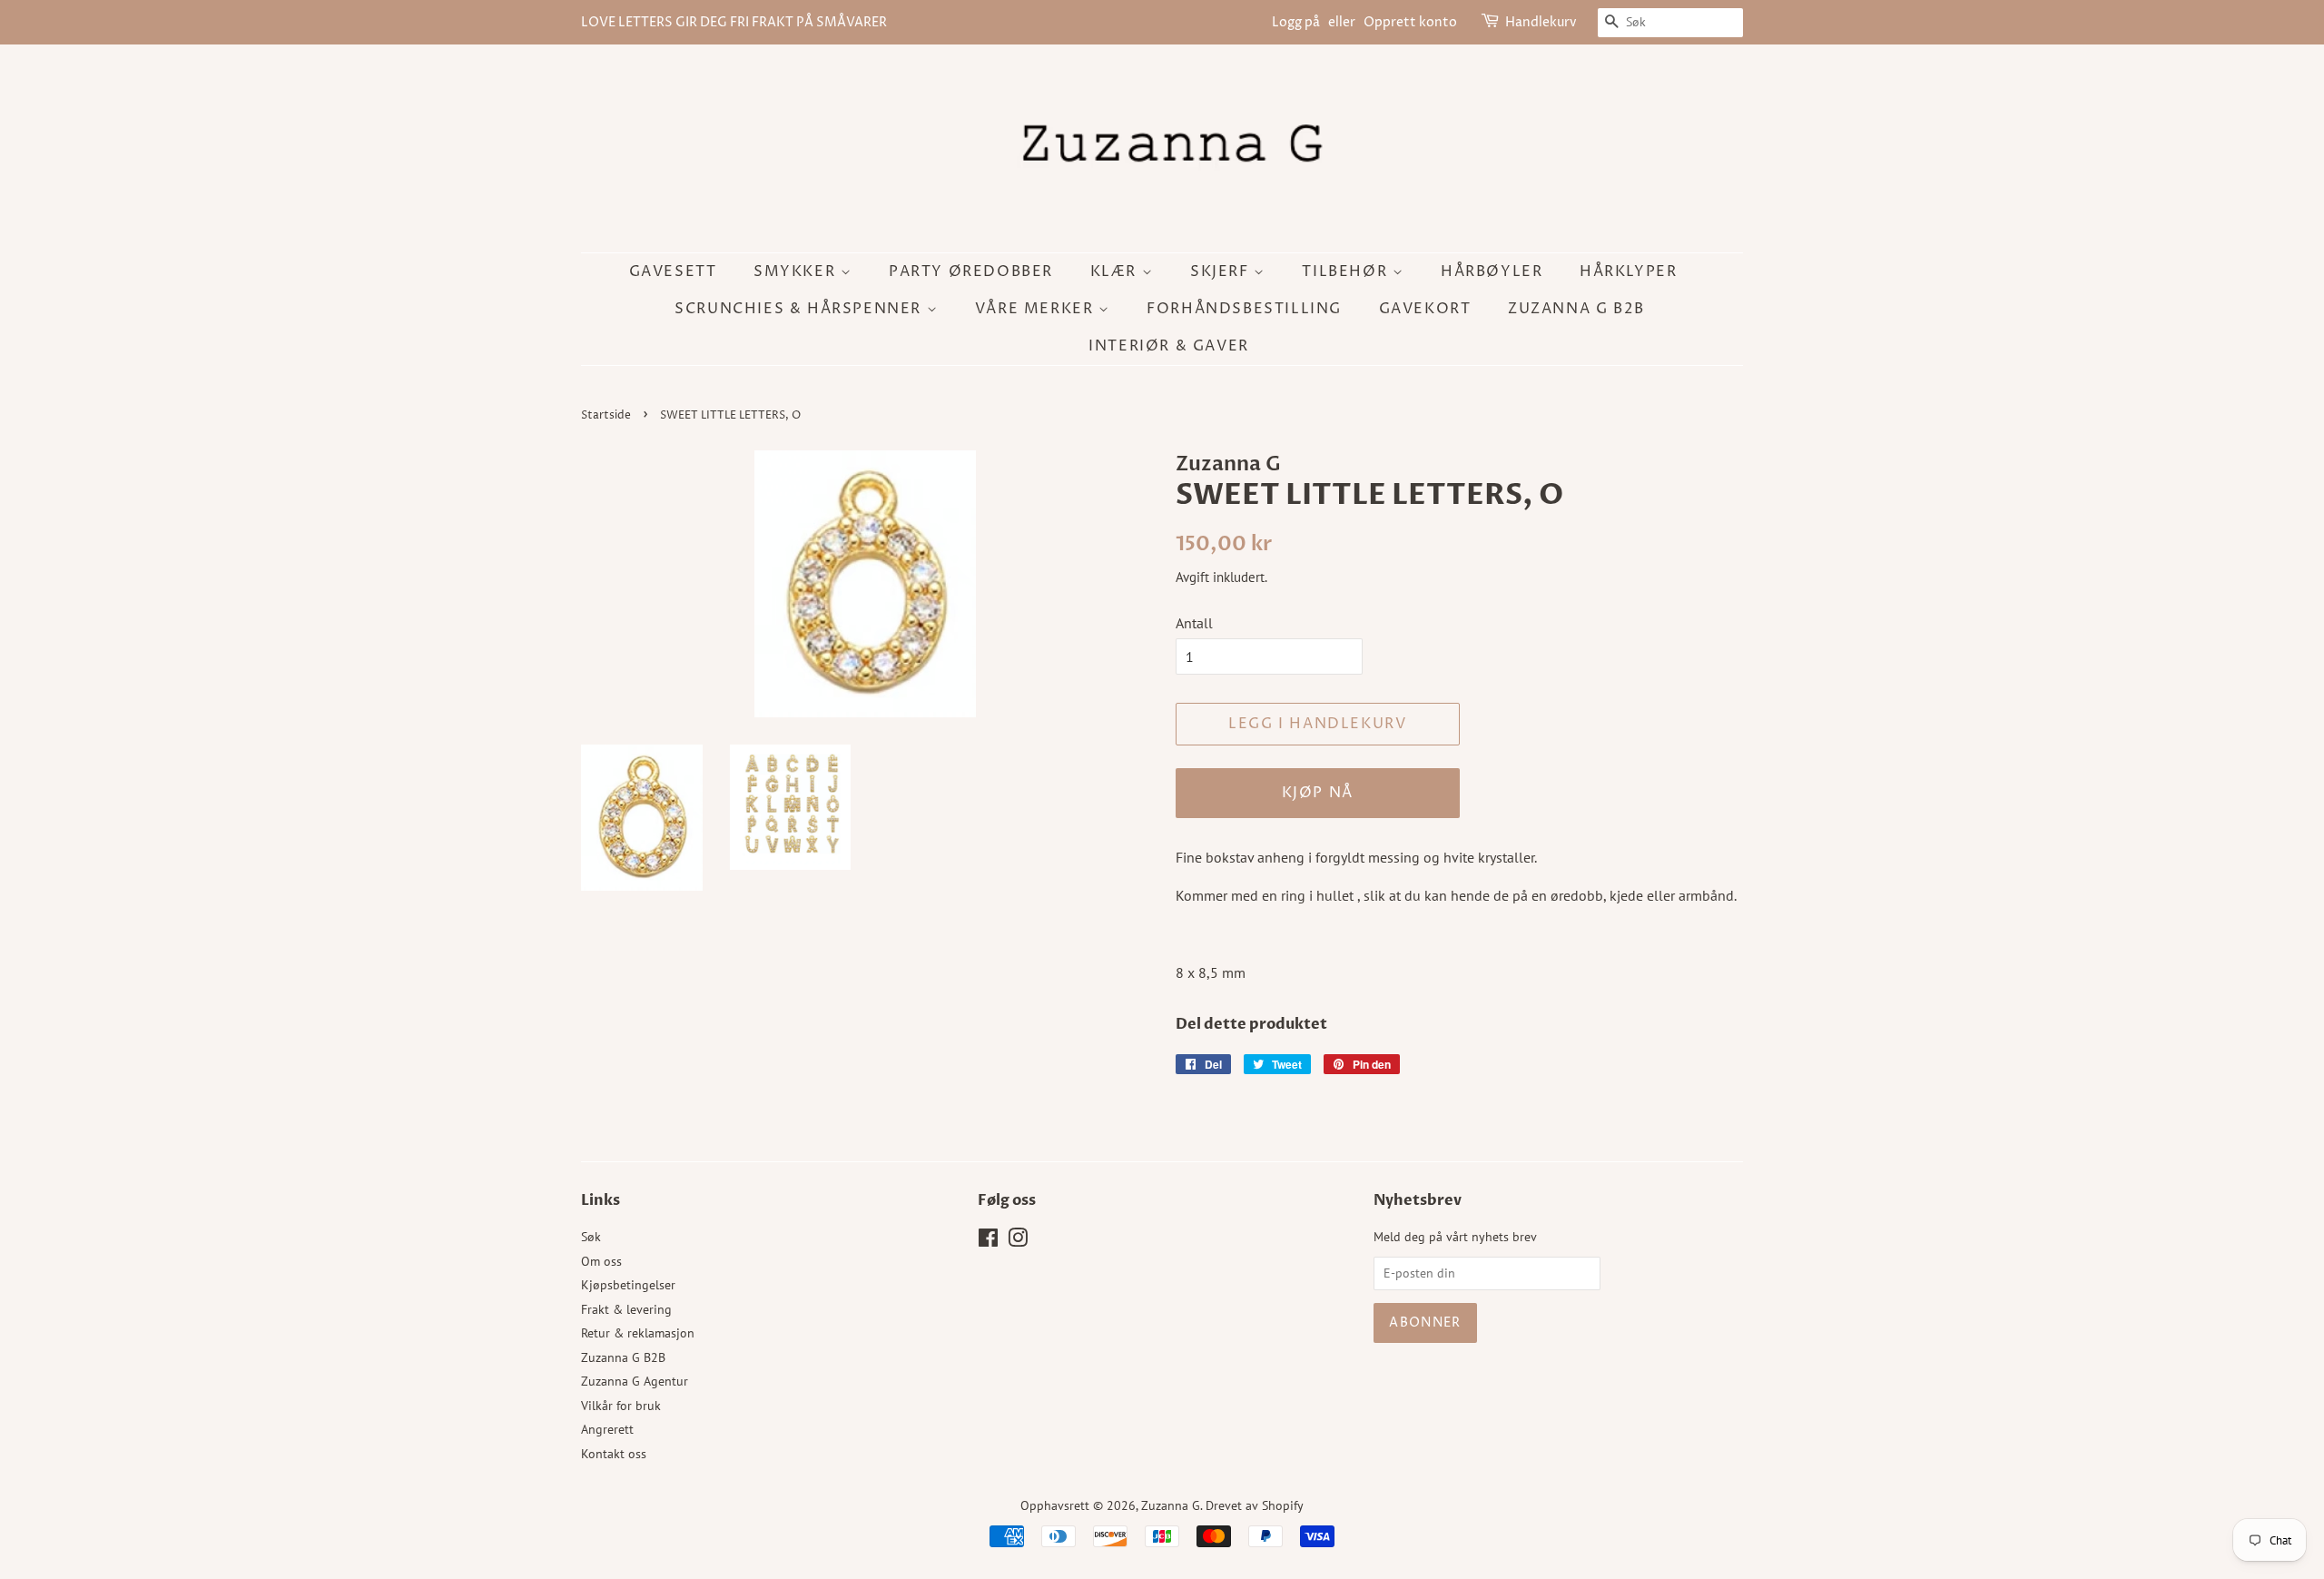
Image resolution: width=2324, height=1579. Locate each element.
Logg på (1296, 22)
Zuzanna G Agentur (635, 1381)
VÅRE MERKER (1037, 309)
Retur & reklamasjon (638, 1333)
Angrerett (607, 1429)
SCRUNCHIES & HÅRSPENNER (800, 309)
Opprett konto (1410, 22)
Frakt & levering (626, 1309)
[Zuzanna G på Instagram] (1018, 1241)
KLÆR (1116, 271)
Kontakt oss (614, 1454)
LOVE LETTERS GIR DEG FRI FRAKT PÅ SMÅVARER (734, 22)
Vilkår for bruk (621, 1406)
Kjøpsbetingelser (628, 1285)
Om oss (601, 1261)
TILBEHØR (1347, 271)
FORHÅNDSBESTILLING (1244, 309)
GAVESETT (673, 271)
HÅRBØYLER (1492, 271)
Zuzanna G (1171, 1505)
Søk (591, 1237)
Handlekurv (1541, 22)
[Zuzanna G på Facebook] (988, 1241)
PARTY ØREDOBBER (971, 271)
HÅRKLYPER (1628, 271)
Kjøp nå (1318, 793)
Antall (1194, 623)
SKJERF (1222, 271)
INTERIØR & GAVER (1169, 346)
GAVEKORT (1425, 309)
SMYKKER (797, 271)
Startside (606, 415)
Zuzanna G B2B (1576, 309)
